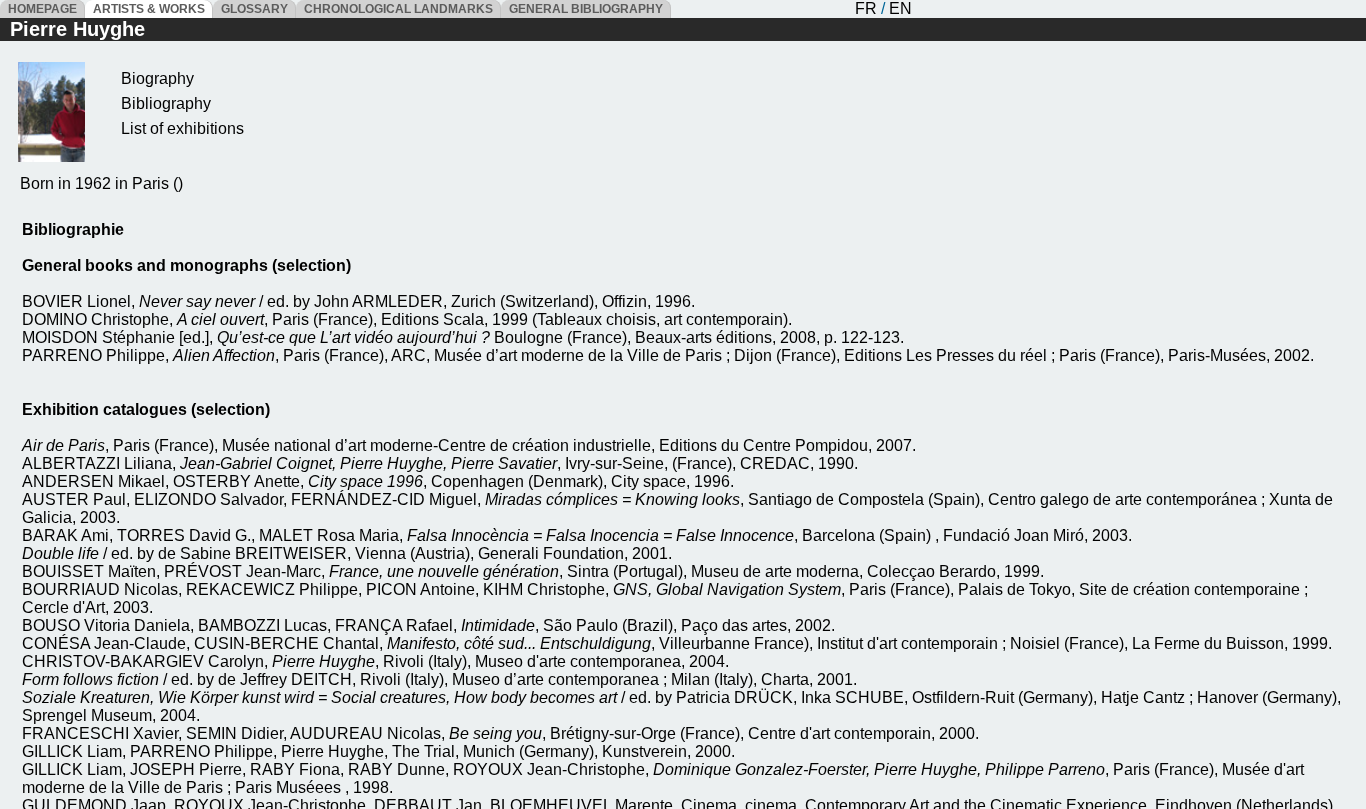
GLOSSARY (254, 9)
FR (866, 8)
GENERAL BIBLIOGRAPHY (586, 9)
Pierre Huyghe (77, 29)
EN (900, 8)
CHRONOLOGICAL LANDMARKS (398, 9)
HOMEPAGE (42, 9)
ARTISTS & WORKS (149, 9)
